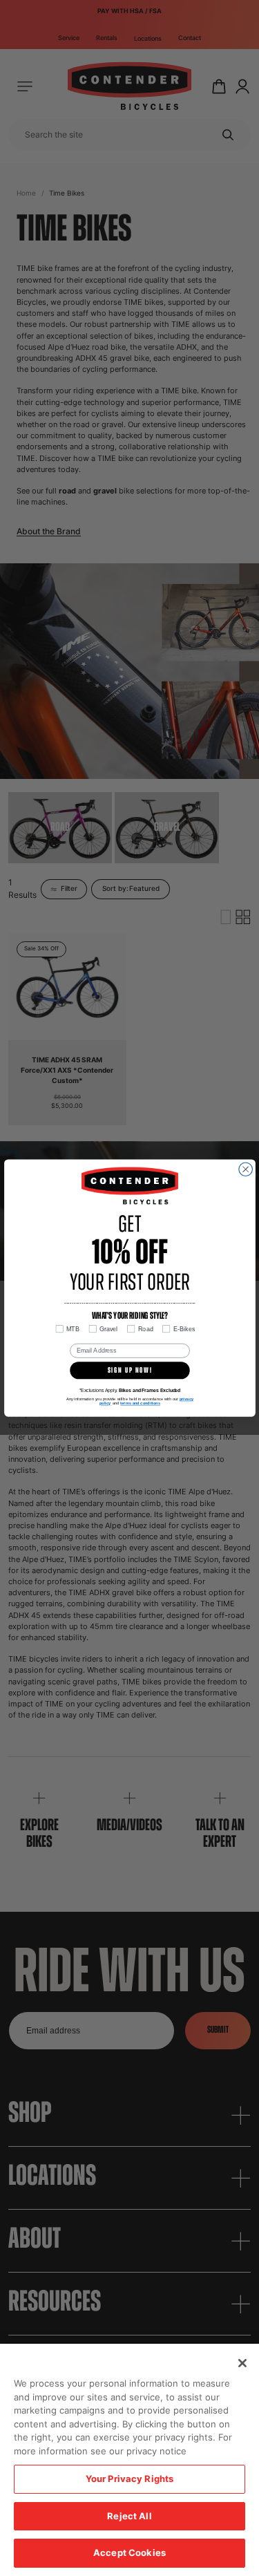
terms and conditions (140, 1403)
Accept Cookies (129, 2553)
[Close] (242, 2363)
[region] (129, 2460)
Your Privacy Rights (129, 2479)
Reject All (129, 2516)
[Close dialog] (245, 1169)
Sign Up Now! (129, 1370)
